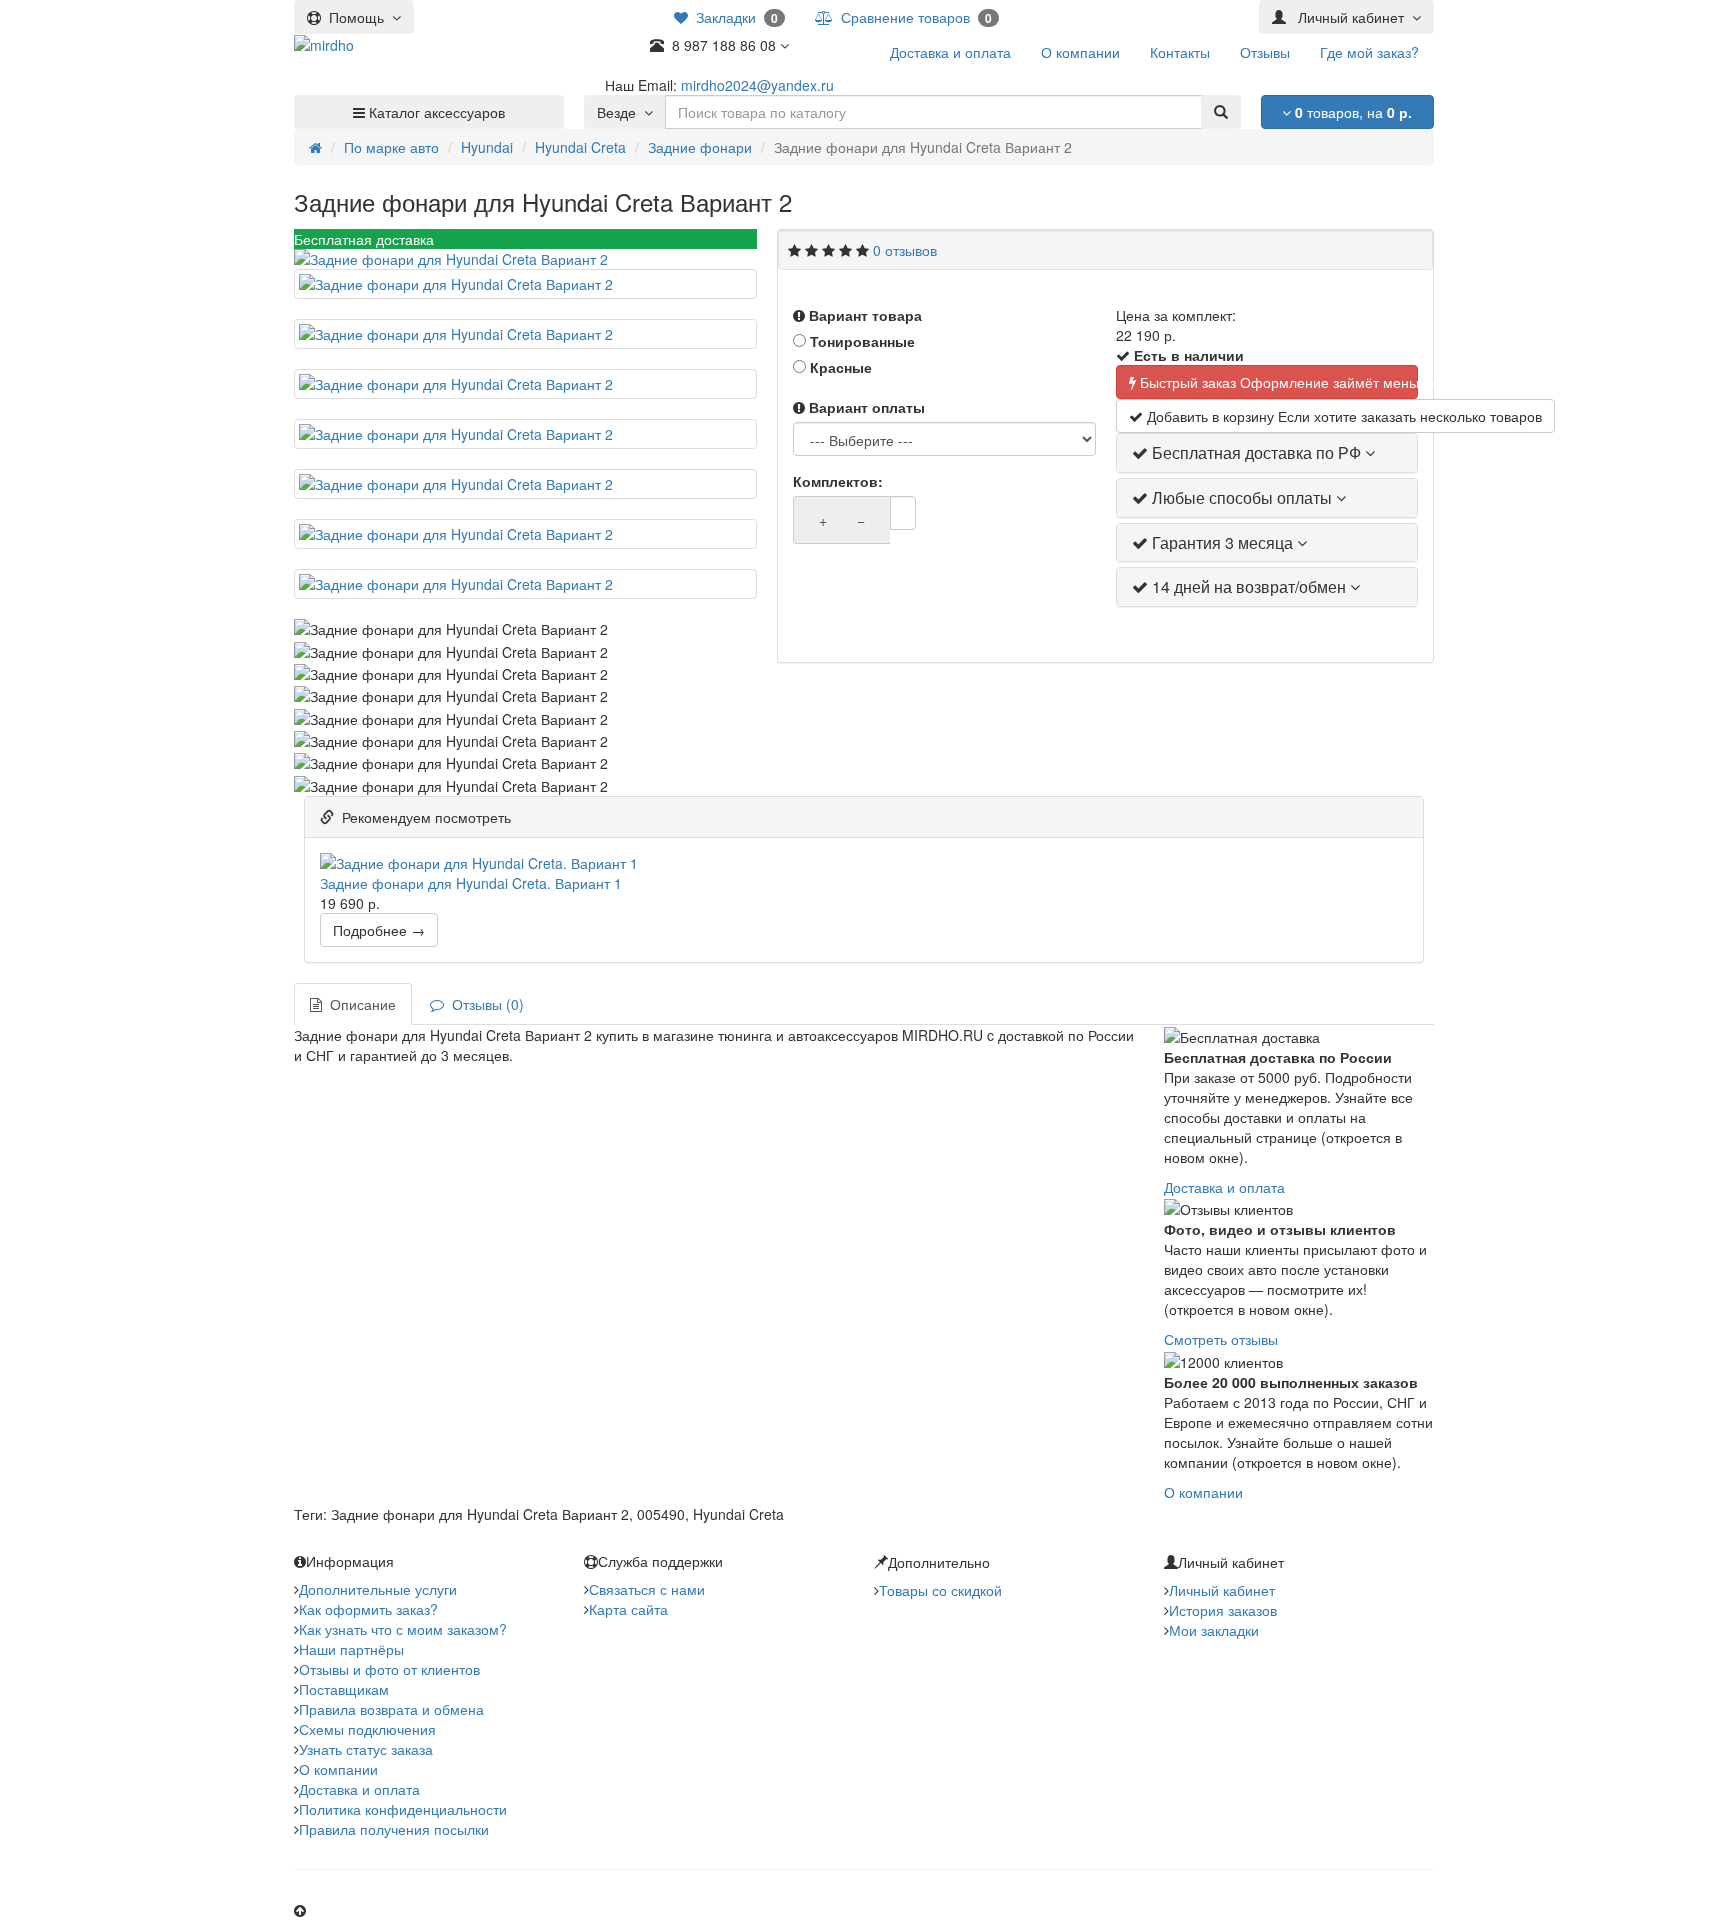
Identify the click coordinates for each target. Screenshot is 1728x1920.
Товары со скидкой (940, 1590)
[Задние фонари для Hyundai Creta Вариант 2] (525, 259)
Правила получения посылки (394, 1829)
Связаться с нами (647, 1589)
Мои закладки (1214, 1630)
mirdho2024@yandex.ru (757, 85)
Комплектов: (836, 481)
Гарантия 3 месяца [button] (1222, 542)
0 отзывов (905, 250)
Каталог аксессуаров (435, 112)
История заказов (1223, 1610)
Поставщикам (344, 1689)
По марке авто (391, 147)
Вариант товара (863, 315)
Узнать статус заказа (366, 1749)
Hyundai (487, 147)
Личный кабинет (1222, 1590)
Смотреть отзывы (1221, 1339)
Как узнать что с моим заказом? (403, 1629)
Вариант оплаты (865, 407)
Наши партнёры (351, 1649)
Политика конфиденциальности (403, 1809)
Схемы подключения (367, 1729)
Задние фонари (700, 147)
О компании (1203, 1492)
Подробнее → (379, 930)
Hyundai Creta (580, 147)
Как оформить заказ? (368, 1609)
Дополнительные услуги (378, 1589)
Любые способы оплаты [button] (1242, 497)
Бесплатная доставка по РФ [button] (1256, 452)
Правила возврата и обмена (391, 1709)
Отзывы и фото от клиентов (389, 1669)
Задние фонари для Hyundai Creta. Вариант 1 (471, 883)
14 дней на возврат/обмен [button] (1249, 586)
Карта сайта (628, 1609)
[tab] (1267, 453)
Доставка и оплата (1224, 1187)
